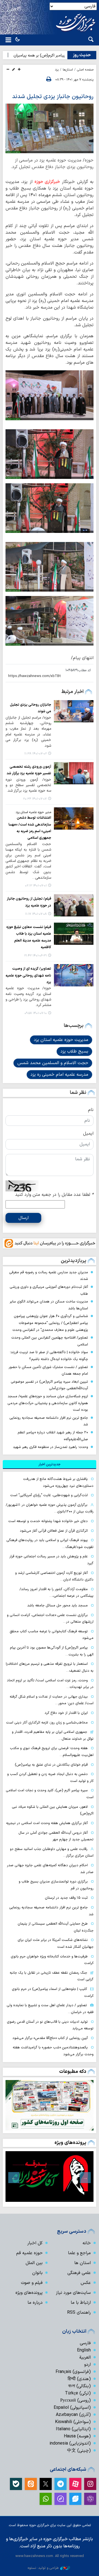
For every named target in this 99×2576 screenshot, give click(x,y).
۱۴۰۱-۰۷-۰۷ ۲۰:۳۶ (35, 799)
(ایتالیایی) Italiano (73, 2429)
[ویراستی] (75, 2499)
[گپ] (61, 2499)
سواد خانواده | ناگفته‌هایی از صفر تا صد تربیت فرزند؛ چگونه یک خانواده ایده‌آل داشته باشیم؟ (49, 1356)
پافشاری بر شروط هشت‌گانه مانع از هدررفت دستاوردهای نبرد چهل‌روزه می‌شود (58, 1482)
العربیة (85, 2357)
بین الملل (34, 2263)
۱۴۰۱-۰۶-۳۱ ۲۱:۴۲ (35, 956)
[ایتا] (31, 2484)
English (84, 2350)
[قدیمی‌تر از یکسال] (74, 711)
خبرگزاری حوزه (47, 182)
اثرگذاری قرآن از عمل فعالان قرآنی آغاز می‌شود (54, 1531)
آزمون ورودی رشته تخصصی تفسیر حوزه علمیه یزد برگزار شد (29, 770)
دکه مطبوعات (73, 2072)
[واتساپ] (46, 2499)
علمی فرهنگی (79, 2273)
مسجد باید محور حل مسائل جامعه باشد (57, 1605)
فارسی (85, 2343)
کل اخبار (35, 2243)
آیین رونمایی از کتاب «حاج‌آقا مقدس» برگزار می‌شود (50, 2038)
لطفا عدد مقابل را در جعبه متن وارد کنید (54, 1195)
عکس (86, 2283)
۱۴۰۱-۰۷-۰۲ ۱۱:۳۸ (35, 754)
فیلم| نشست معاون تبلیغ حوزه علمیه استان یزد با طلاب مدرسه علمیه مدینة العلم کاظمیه (29, 937)
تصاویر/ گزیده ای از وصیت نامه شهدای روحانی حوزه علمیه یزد (28, 975)
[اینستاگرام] (90, 2484)
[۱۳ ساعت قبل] (50, 2105)
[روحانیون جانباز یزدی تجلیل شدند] (50, 128)
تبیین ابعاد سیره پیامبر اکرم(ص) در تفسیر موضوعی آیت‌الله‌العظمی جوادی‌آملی (49, 1385)
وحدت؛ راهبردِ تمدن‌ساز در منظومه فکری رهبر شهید (50, 1447)
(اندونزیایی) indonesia (70, 2443)
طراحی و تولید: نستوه (43, 2568)
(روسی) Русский (75, 2400)
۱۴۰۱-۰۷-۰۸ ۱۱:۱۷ (36, 914)
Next (14, 2178)
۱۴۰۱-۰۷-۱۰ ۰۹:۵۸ (36, 1013)
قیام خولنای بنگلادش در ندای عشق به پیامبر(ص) (51, 1765)
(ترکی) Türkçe (78, 2393)
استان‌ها (68, 70)
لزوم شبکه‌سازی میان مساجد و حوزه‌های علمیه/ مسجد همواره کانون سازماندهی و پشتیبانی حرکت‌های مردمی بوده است (48, 1403)
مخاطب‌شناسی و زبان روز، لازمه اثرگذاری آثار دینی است (47, 1723)
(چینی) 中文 (79, 2451)
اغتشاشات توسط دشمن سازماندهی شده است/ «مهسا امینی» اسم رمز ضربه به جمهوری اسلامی (30, 828)
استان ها (82, 2263)
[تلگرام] (61, 2484)
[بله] (16, 2484)
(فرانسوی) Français (73, 2372)
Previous (85, 2178)
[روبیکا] (90, 2499)
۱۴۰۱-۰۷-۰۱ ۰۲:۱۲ (36, 886)
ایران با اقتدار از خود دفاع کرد (66, 1713)
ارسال (24, 1218)
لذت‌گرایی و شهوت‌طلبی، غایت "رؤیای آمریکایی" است (49, 1495)
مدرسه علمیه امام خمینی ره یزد (59, 1075)
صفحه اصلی (85, 70)
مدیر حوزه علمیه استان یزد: (33, 812)
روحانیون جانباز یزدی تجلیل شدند (53, 97)
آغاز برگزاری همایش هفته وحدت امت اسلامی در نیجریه (47, 1823)
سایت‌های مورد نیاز (73, 2293)
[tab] (50, 1464)
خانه (87, 2243)
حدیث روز (82, 55)
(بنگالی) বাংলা (79, 2386)
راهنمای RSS (79, 2313)
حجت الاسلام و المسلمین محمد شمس (53, 1063)
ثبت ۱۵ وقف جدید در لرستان (66, 1898)
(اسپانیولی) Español (72, 2408)
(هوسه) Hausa (77, 2436)
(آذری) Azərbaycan (73, 2415)
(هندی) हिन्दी (79, 2379)
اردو (87, 2365)
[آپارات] (75, 2484)
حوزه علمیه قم (29, 2253)
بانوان (37, 2273)
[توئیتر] (46, 2484)
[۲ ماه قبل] (50, 2176)
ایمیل (88, 1134)
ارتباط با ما (81, 2303)
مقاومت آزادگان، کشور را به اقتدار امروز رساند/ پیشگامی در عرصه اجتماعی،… (57, 1593)
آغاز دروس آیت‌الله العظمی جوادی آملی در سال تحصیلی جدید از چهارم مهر (56, 1836)
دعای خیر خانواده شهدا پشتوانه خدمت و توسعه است (48, 1521)
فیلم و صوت (32, 2283)
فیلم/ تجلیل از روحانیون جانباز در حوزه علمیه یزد (29, 902)
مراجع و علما (79, 2253)
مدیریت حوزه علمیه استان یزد (61, 1040)
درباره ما (35, 2303)
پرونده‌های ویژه (70, 2143)
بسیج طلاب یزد (74, 1051)
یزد (57, 70)
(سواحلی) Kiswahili (73, 2422)
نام (91, 1110)
